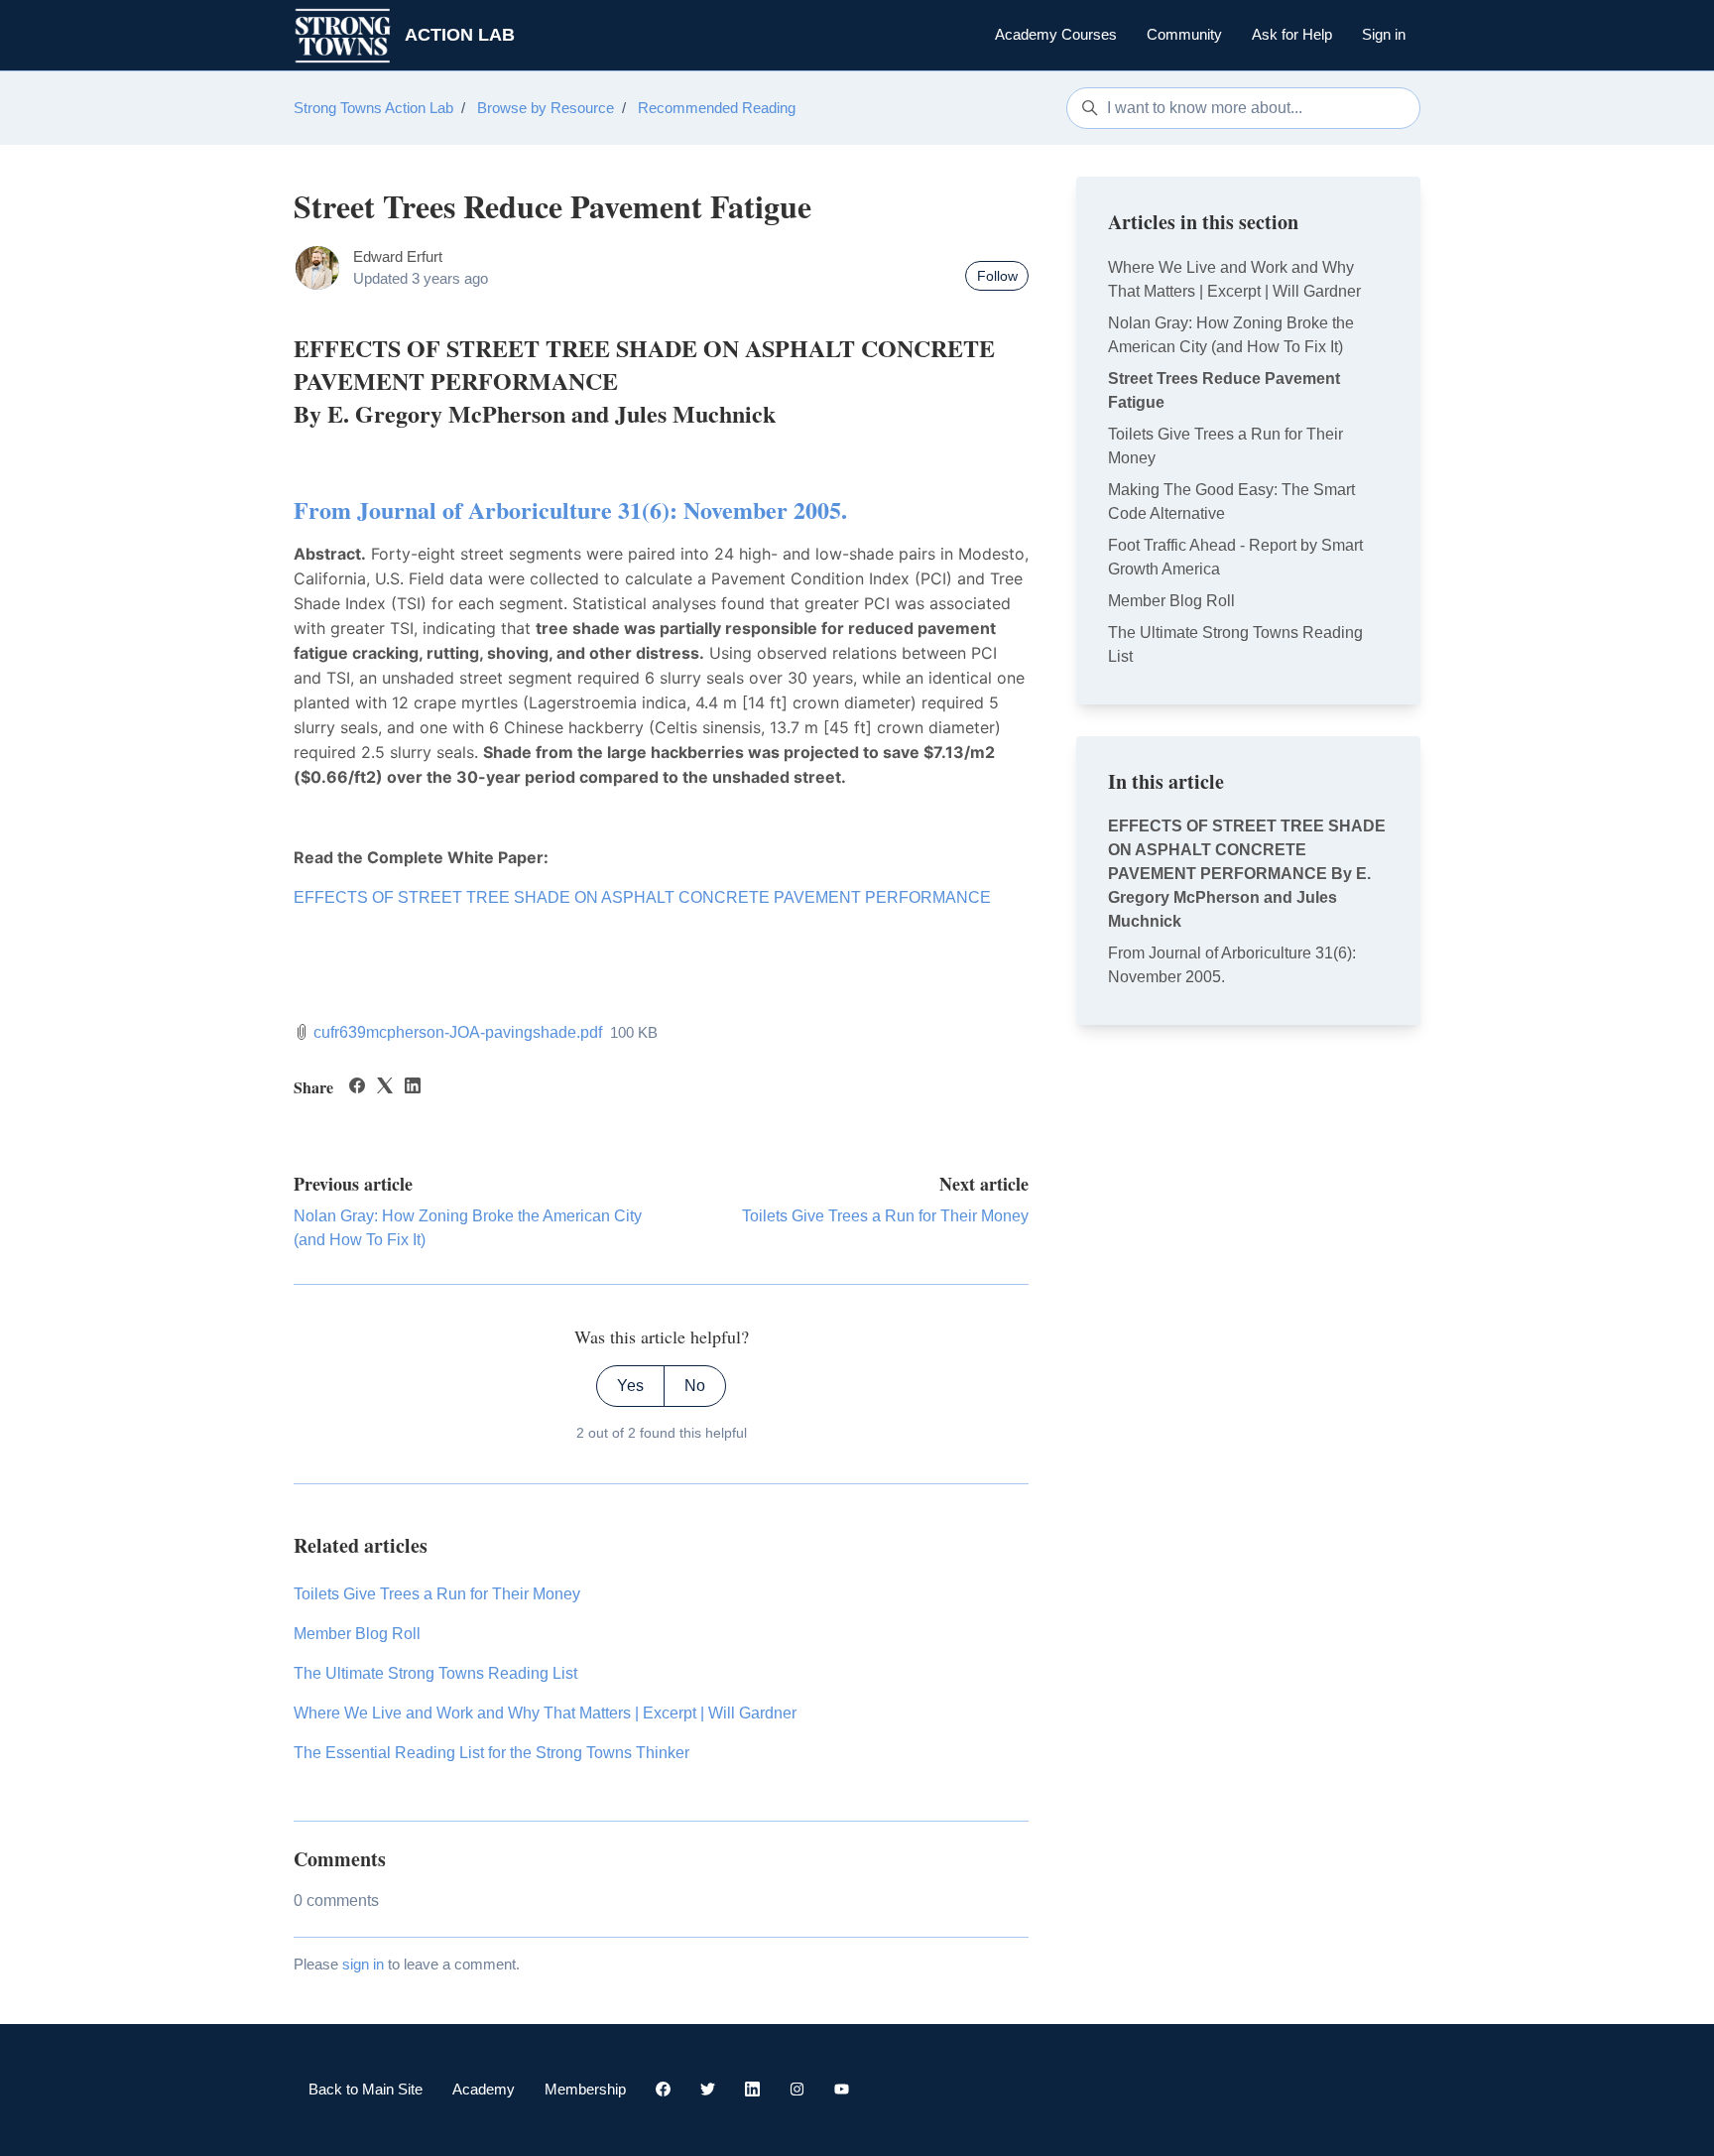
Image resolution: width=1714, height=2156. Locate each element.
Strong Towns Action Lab (373, 108)
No (695, 1386)
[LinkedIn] (413, 1088)
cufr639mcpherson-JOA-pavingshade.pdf (458, 1032)
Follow (997, 276)
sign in (363, 1964)
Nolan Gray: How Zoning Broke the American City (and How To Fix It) (1231, 335)
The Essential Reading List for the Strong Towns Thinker (491, 1753)
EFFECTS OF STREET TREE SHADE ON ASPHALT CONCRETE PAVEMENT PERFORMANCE (642, 897)
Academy (484, 2089)
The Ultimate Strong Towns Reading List (435, 1673)
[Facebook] (357, 1088)
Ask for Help (1292, 34)
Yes (630, 1386)
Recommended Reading (717, 108)
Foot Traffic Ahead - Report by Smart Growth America (1235, 557)
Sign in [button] (1384, 34)
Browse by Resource (546, 108)
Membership (585, 2089)
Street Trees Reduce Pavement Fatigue (1224, 390)
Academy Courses (1056, 34)
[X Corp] (385, 1088)
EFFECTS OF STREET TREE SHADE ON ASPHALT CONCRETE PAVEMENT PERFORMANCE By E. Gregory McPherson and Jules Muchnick (1247, 874)
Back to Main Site (366, 2089)
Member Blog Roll (357, 1634)
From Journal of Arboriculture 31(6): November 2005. (570, 509)
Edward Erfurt (398, 256)
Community (1184, 34)
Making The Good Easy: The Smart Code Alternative (1231, 502)
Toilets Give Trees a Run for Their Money (885, 1216)
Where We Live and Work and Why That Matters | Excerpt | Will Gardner (545, 1713)
